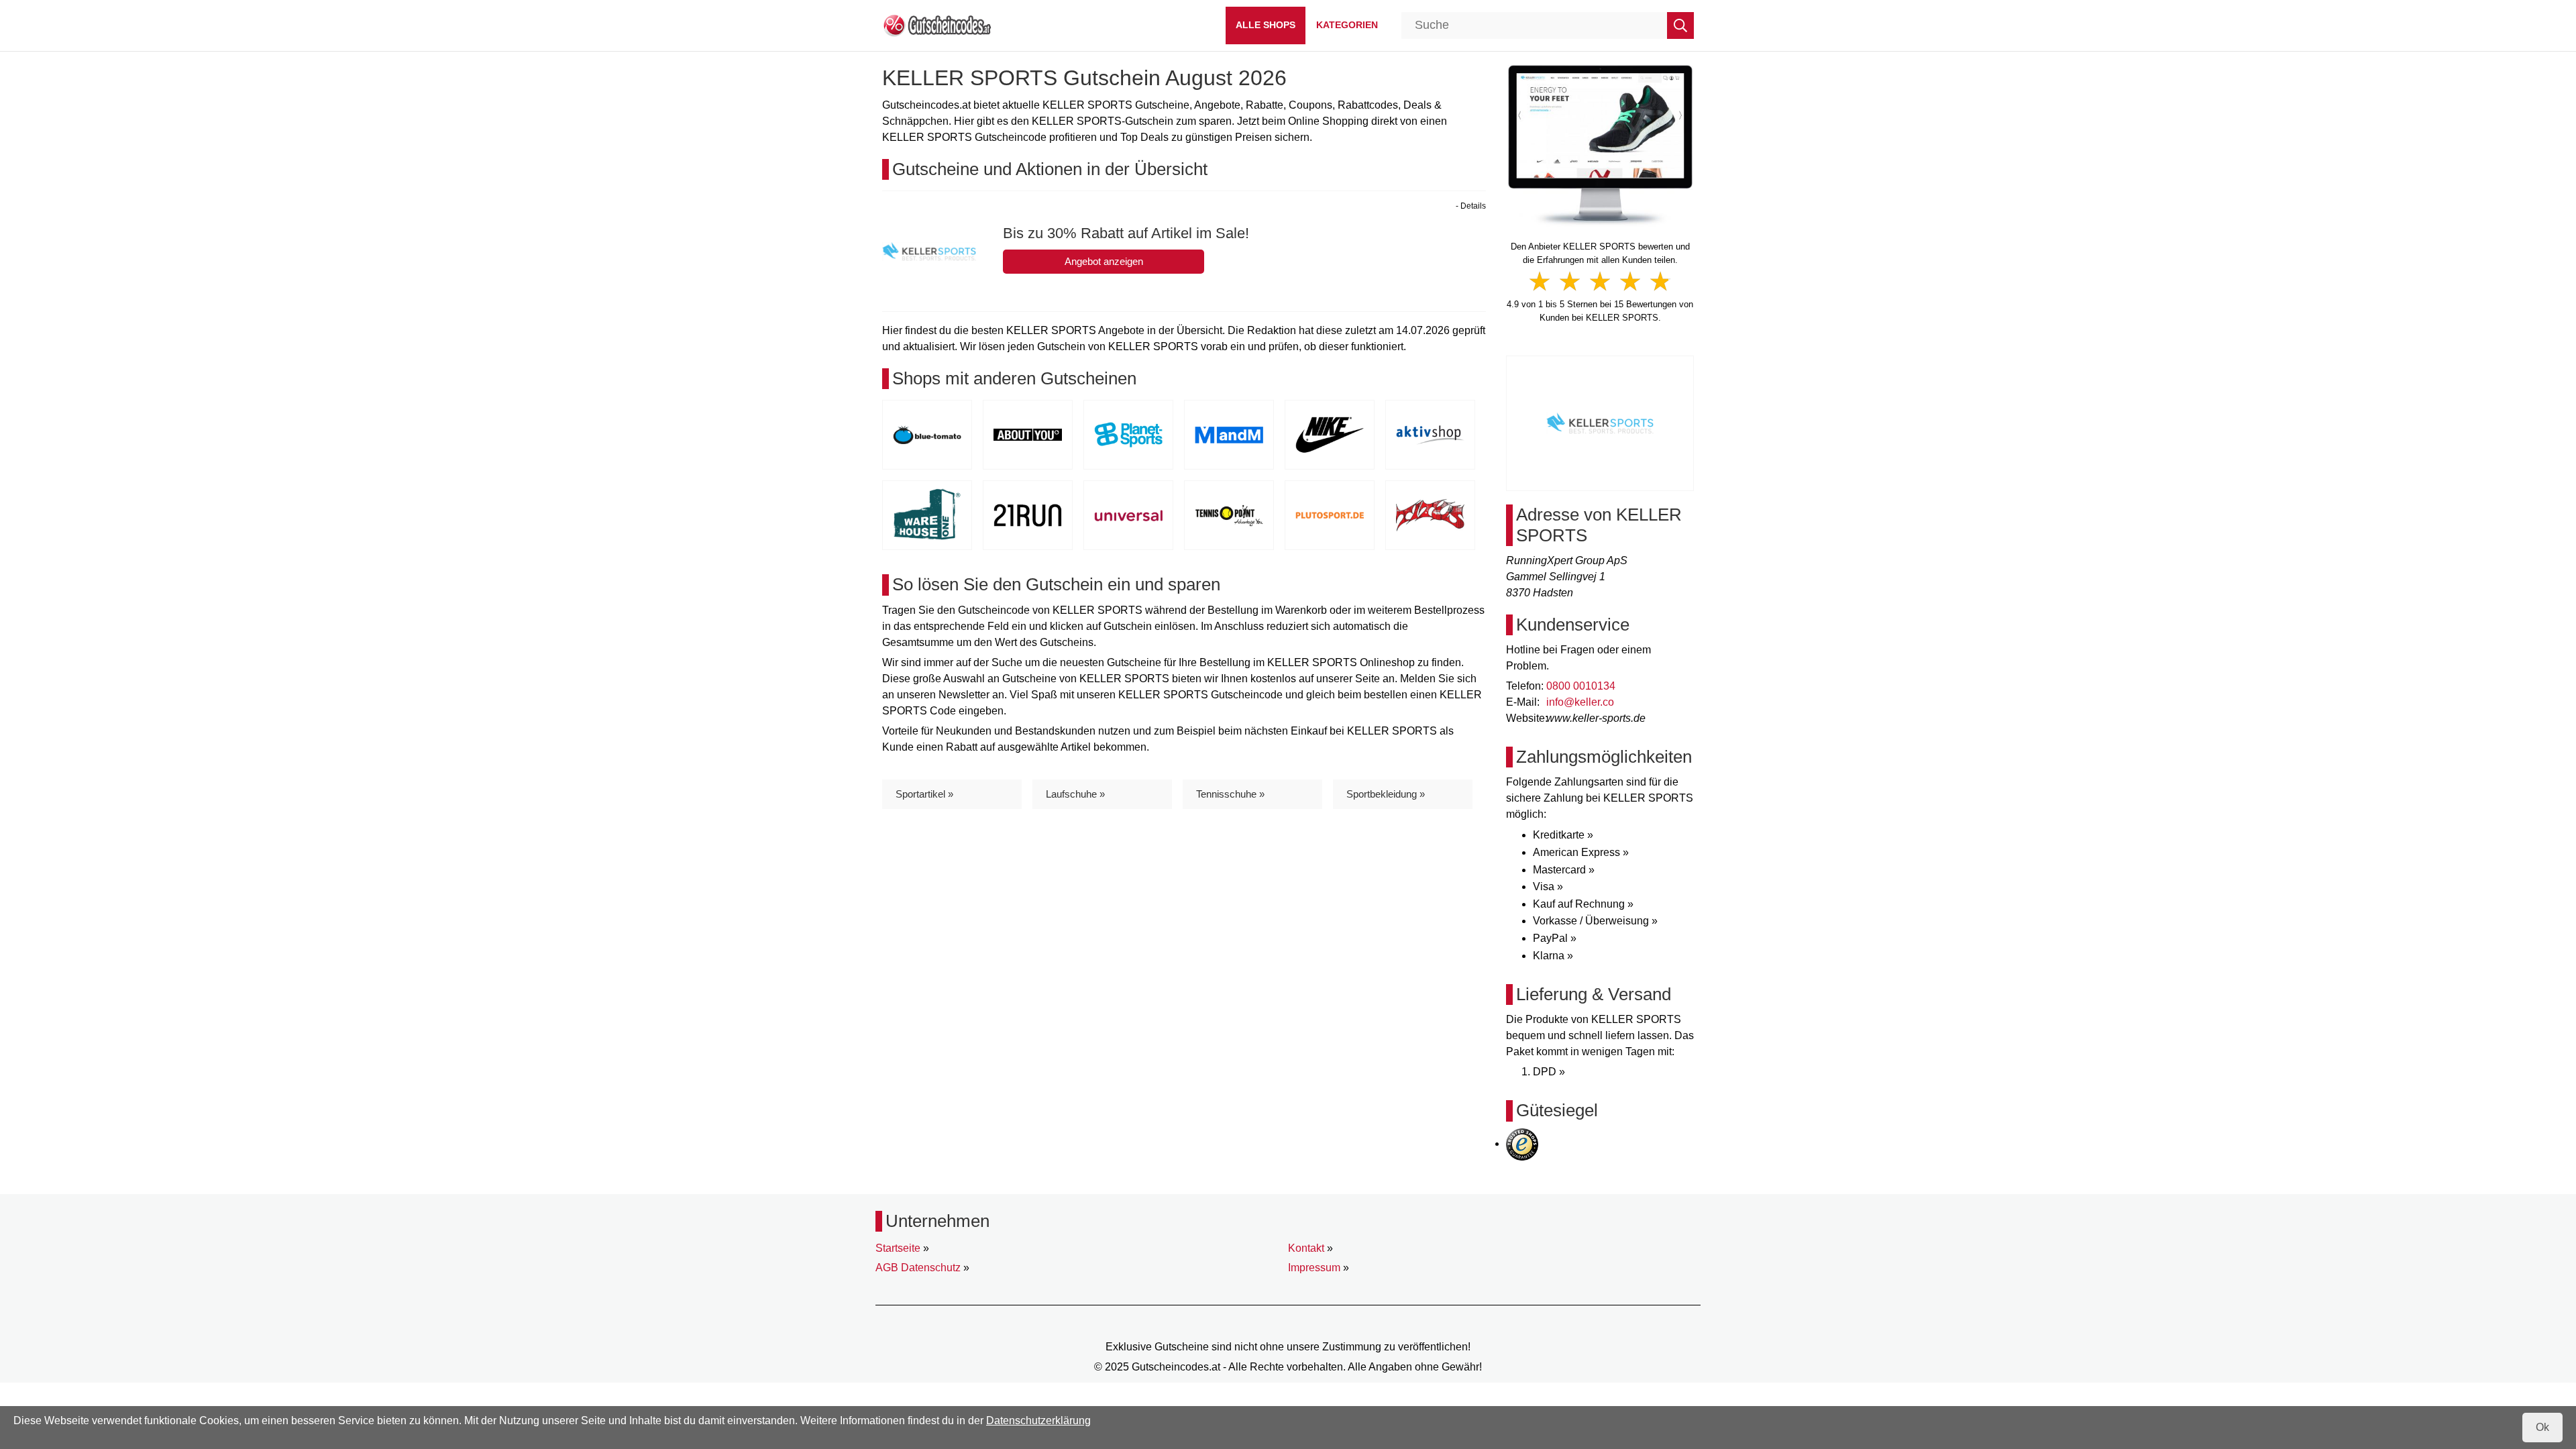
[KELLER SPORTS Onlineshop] (1600, 145)
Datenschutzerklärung (1038, 1420)
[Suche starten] (1680, 25)
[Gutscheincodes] (937, 24)
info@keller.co (1580, 702)
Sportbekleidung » (1386, 794)
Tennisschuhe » (1230, 794)
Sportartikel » (924, 794)
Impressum (1314, 1268)
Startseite (898, 1248)
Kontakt (1306, 1248)
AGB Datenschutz (918, 1268)
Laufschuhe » (1075, 794)
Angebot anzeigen (1104, 261)
